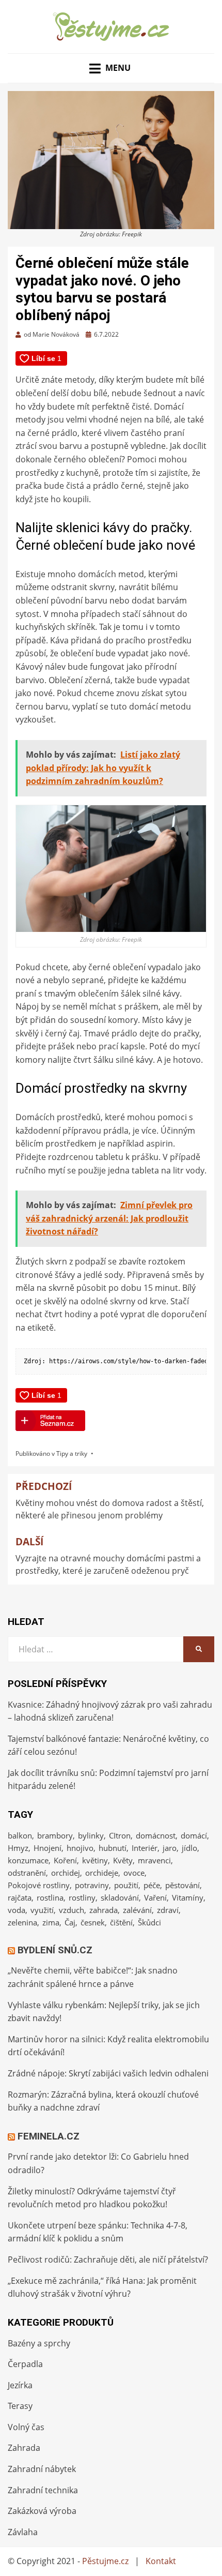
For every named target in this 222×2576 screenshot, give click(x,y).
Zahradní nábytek (42, 2469)
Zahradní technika (43, 2490)
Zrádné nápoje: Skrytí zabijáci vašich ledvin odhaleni (108, 2073)
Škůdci (149, 1922)
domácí (194, 1835)
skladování (120, 1897)
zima (51, 1922)
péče (152, 1885)
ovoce (134, 1873)
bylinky (91, 1835)
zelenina (22, 1922)
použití (126, 1885)
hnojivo (80, 1848)
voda (17, 1910)
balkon (20, 1835)
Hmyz (18, 1848)
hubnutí (113, 1848)
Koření (65, 1860)
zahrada (104, 1910)
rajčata (20, 1897)
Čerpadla (25, 2364)
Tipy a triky (72, 1453)
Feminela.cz (49, 2136)
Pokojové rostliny (39, 1885)
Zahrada (24, 2448)
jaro (170, 1848)
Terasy (20, 2406)
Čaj (70, 1922)
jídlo (189, 1848)
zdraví (168, 1910)
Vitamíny (188, 1897)
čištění (121, 1922)
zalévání (137, 1910)
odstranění (27, 1873)
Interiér (145, 1848)
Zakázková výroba (42, 2511)
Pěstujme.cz (105, 2561)
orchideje (102, 1873)
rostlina (50, 1897)
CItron (120, 1835)
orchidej (66, 1873)
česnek (93, 1922)
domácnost (156, 1835)
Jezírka (20, 2385)
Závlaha (23, 2532)
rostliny (82, 1897)
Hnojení (47, 1848)
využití (42, 1910)
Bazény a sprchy (39, 2343)
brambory (55, 1835)
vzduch (72, 1910)
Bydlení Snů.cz (55, 1950)
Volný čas (26, 2427)
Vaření (155, 1897)
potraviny (92, 1885)
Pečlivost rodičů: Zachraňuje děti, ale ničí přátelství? (108, 2259)
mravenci (154, 1860)
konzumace (28, 1860)
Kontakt (161, 2561)
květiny (95, 1860)
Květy (123, 1860)
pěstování (183, 1885)
